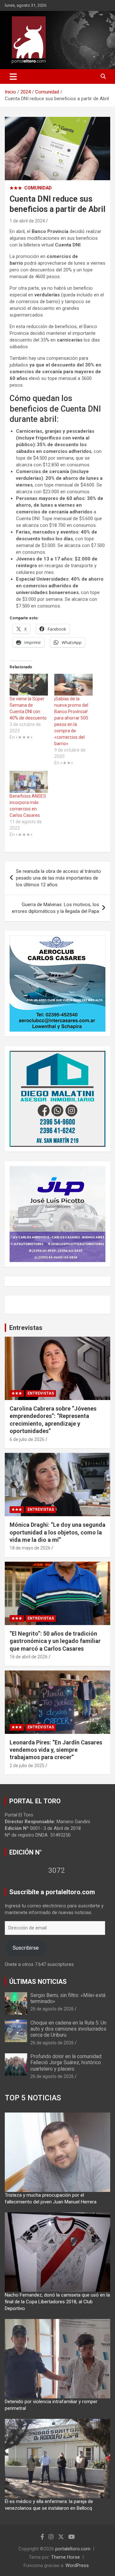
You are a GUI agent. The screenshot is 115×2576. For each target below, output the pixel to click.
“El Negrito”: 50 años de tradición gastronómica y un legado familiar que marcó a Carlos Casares (55, 1641)
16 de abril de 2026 (29, 1657)
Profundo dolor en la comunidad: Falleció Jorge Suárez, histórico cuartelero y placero (66, 2062)
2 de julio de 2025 (27, 1766)
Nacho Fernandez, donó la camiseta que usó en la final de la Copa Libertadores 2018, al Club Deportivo (57, 2302)
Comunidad (38, 188)
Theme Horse (65, 2557)
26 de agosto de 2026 (52, 2009)
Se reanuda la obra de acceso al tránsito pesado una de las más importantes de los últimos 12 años (58, 878)
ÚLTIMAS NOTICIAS (38, 1982)
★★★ (16, 188)
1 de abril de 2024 (27, 221)
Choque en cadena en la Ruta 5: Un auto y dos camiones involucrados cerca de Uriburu (68, 2029)
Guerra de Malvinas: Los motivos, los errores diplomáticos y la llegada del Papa (55, 908)
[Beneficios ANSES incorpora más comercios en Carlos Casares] (29, 782)
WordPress (77, 2565)
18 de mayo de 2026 (30, 1548)
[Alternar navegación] (13, 76)
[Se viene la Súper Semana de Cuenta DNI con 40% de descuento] (29, 685)
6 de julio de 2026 (27, 1439)
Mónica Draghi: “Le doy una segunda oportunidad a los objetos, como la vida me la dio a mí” (57, 1532)
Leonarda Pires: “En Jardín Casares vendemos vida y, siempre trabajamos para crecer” (56, 1750)
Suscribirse (26, 1948)
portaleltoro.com (73, 2549)
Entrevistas (26, 1328)
